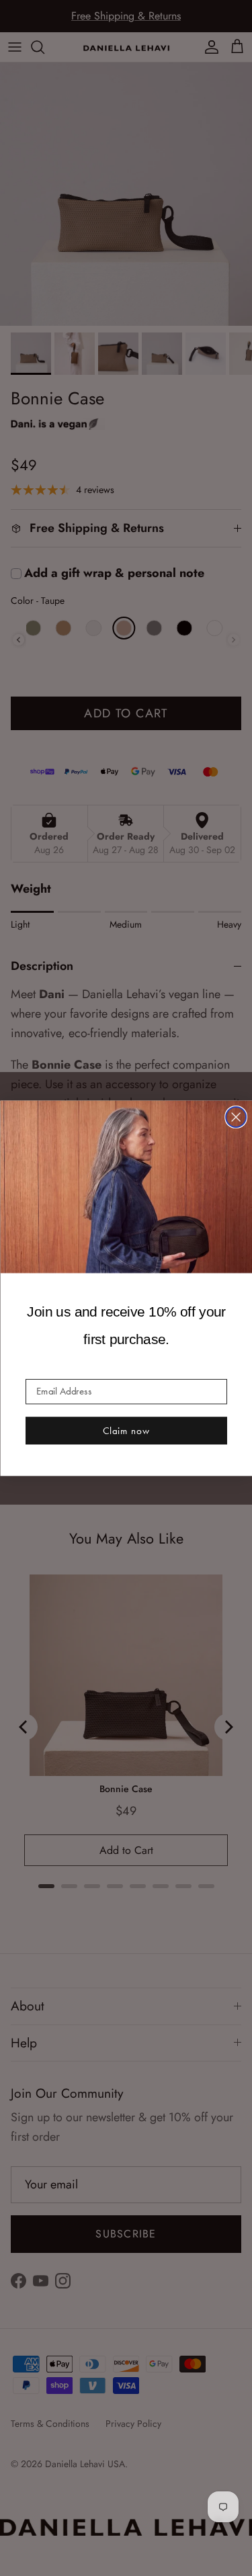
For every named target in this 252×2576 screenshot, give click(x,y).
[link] (126, 1186)
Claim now (126, 1430)
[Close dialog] (236, 1117)
